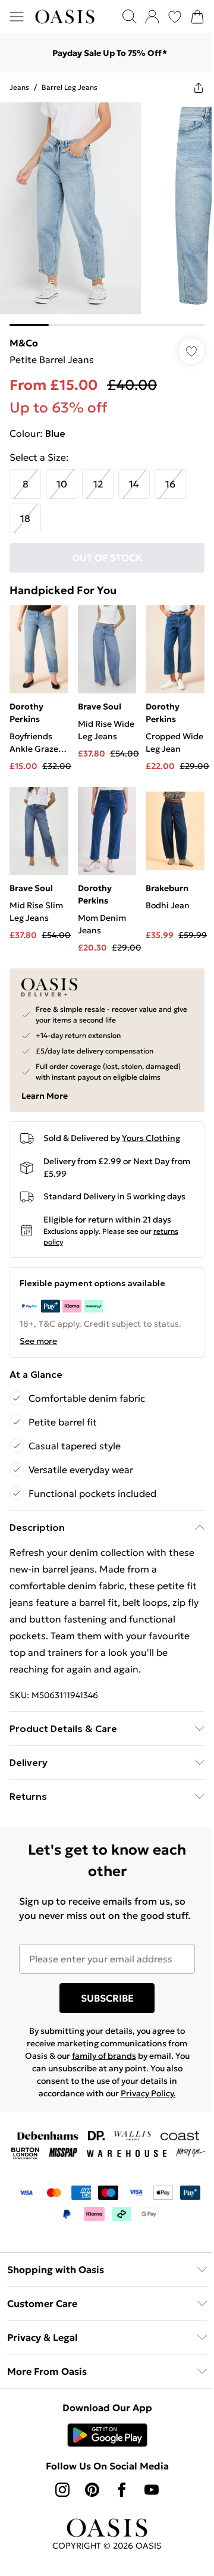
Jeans (19, 87)
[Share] (199, 87)
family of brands (104, 2056)
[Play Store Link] (107, 2435)
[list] (107, 214)
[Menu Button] (17, 17)
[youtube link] (152, 2490)
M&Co (24, 343)
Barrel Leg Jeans (70, 87)
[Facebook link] (122, 2490)
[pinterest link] (92, 2490)
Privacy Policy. (148, 2093)
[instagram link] (62, 2490)
